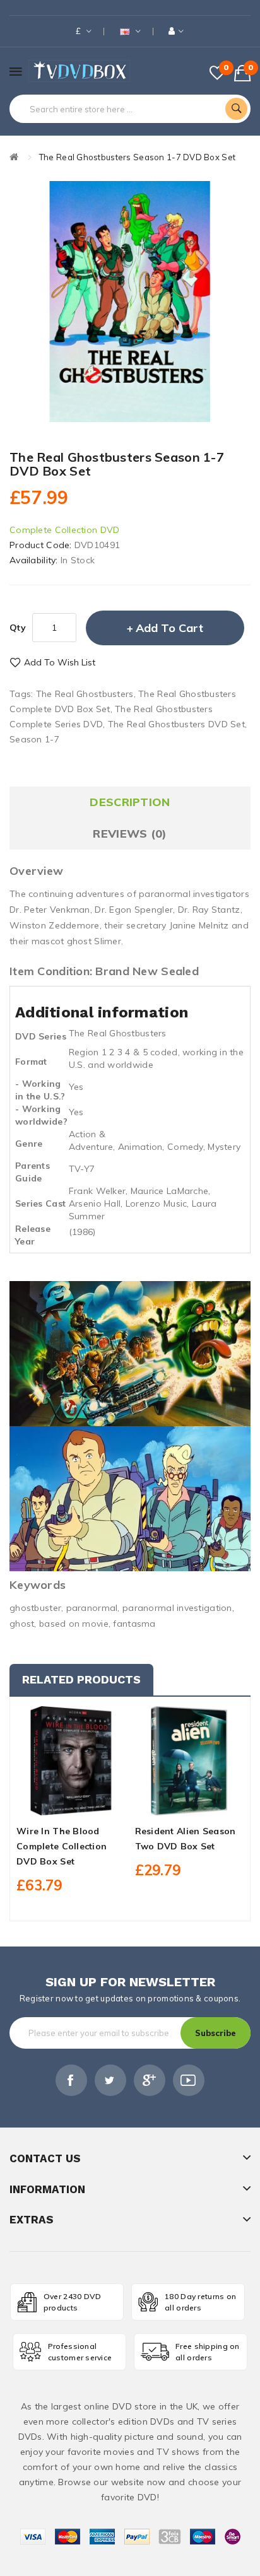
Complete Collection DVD (64, 530)
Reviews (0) (130, 834)
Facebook (71, 2080)
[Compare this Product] (93, 1804)
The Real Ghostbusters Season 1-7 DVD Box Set (137, 157)
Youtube (189, 2080)
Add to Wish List (60, 662)
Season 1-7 (34, 739)
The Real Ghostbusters (85, 694)
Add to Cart (169, 628)
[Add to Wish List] (71, 1804)
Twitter (110, 2080)
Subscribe (216, 2033)
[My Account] (176, 31)
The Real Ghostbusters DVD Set (176, 724)
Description (130, 802)
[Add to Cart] (49, 1804)
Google (150, 2080)
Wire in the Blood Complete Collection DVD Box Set (62, 1846)
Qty (18, 628)
